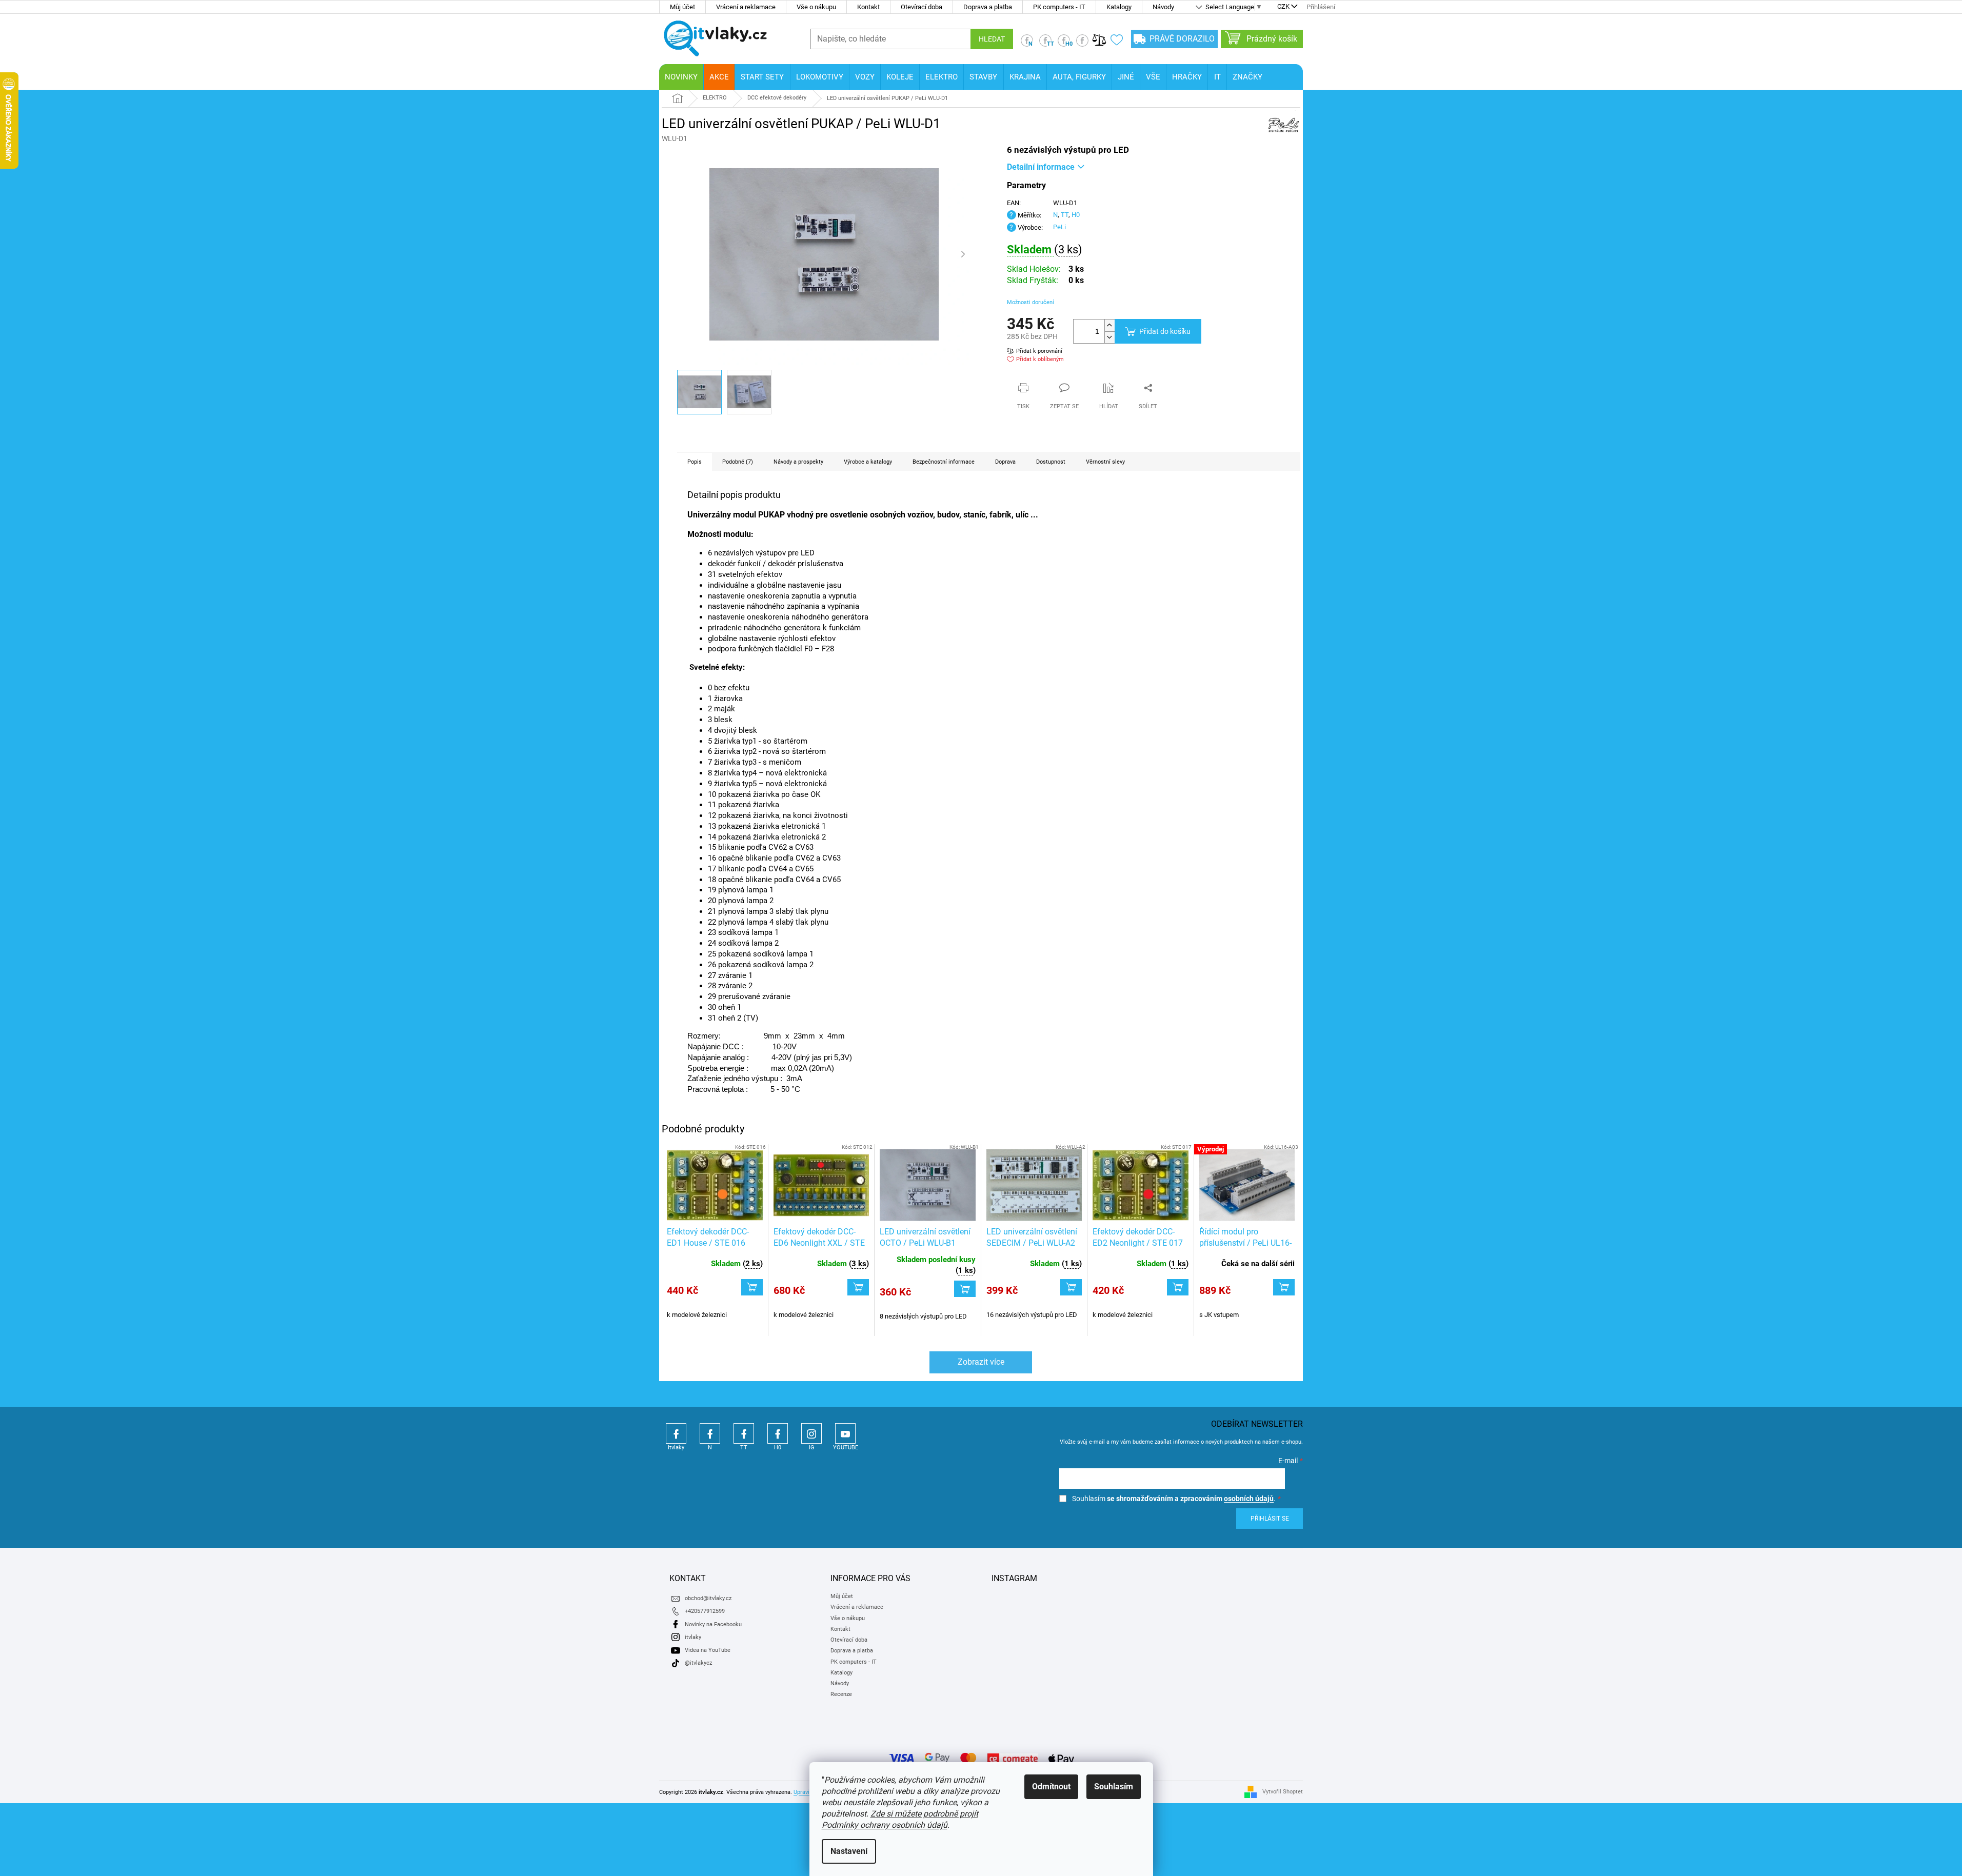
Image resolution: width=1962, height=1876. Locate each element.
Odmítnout (1051, 1787)
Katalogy (1119, 7)
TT (1065, 215)
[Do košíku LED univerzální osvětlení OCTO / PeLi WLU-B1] (965, 1289)
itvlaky (693, 1637)
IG (811, 1433)
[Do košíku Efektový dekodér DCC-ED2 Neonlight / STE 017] (1178, 1287)
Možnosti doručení (1030, 302)
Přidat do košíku (1165, 331)
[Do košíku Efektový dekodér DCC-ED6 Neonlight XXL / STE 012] (858, 1287)
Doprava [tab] (1005, 462)
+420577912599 (705, 1611)
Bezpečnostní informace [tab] (944, 462)
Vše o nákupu (816, 7)
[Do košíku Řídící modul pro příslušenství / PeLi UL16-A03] (1284, 1287)
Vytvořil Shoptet (1283, 1792)
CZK (1283, 7)
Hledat (992, 39)
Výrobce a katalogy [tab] (868, 462)
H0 (1076, 215)
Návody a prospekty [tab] (798, 462)
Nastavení (849, 1851)
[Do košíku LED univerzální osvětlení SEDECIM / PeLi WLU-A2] (1071, 1287)
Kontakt (868, 7)
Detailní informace (1041, 167)
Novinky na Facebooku (713, 1624)
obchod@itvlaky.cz (708, 1598)
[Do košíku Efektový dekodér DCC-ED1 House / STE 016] (752, 1287)
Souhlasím (1114, 1787)
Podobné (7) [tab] (738, 462)
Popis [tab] (695, 462)
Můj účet (682, 7)
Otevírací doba (921, 7)
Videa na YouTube (708, 1650)
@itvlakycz (698, 1663)
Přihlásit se (1270, 1519)
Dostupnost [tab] (1051, 462)
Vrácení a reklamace (746, 7)
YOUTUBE (845, 1433)
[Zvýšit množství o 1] (1109, 325)
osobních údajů (1249, 1499)
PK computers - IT (1059, 7)
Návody (1163, 7)
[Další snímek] (963, 254)
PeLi (1059, 227)
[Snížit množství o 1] (1109, 337)
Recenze (841, 1694)
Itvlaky (676, 1433)
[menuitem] (681, 77)
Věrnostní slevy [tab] (1105, 462)
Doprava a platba (988, 7)
